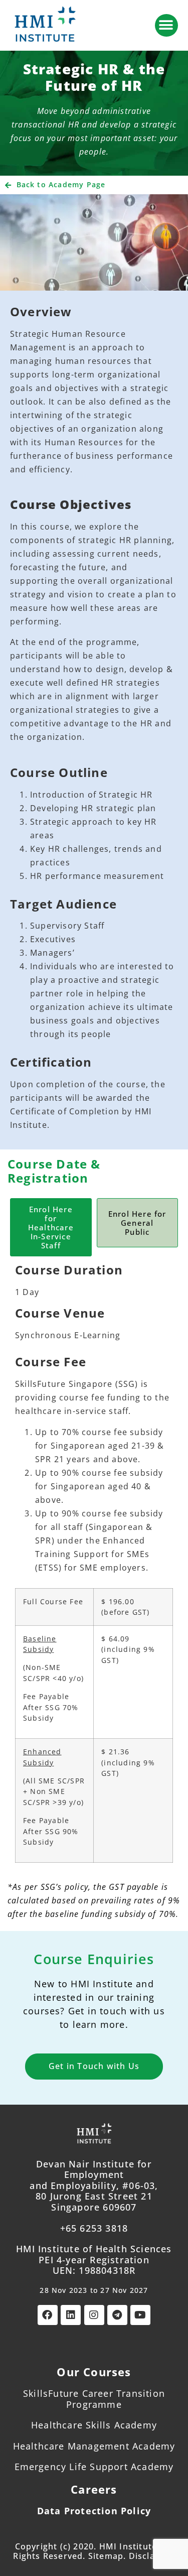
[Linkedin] (71, 2315)
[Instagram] (94, 2315)
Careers (94, 2489)
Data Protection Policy (94, 2511)
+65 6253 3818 (94, 2228)
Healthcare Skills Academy (94, 2425)
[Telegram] (117, 2315)
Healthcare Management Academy (94, 2446)
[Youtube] (140, 2315)
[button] (166, 25)
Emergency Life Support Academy (94, 2467)
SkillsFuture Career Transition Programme (94, 2399)
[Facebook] (48, 2315)
